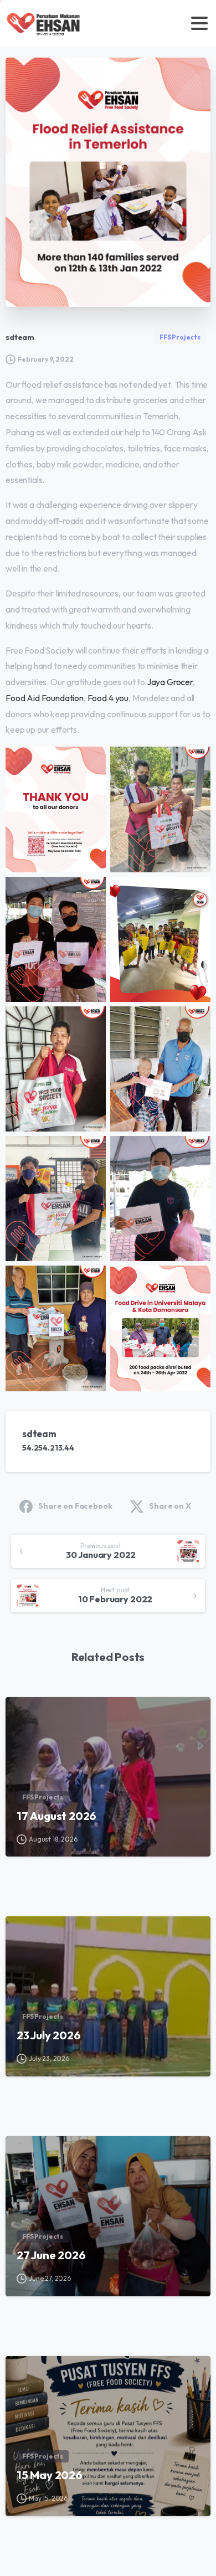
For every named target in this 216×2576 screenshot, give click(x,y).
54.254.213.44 (48, 1448)
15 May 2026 (50, 2475)
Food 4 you (108, 698)
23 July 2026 (49, 2035)
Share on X (170, 1506)
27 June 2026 (51, 2255)
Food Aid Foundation (45, 698)
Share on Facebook (75, 1506)
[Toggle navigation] (199, 23)
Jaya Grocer (170, 682)
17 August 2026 (56, 1816)
